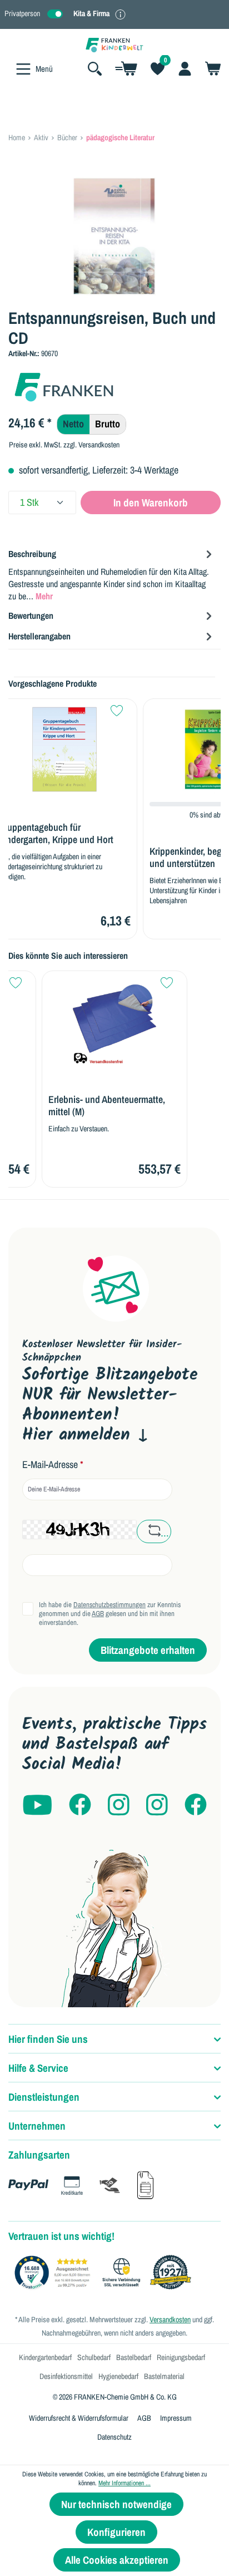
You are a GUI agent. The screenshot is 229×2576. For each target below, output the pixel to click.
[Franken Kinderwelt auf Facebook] (80, 1806)
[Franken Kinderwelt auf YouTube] (37, 1806)
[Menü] (23, 69)
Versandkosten (170, 2319)
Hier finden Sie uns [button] (48, 2039)
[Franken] (64, 386)
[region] (114, 236)
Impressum (176, 2418)
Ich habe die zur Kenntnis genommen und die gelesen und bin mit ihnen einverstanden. (110, 1614)
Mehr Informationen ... (125, 2483)
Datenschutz (114, 2437)
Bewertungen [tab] (31, 615)
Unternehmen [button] (37, 2126)
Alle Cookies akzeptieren (117, 2560)
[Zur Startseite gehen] (114, 44)
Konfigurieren (116, 2532)
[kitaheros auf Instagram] (157, 1806)
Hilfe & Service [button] (38, 2068)
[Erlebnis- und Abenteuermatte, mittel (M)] (114, 1021)
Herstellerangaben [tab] (39, 636)
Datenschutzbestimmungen (109, 1605)
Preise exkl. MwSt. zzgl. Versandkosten (64, 445)
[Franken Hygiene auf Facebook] (196, 1806)
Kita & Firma (91, 13)
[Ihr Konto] (185, 68)
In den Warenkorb (151, 503)
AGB (98, 1614)
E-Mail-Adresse (53, 1465)
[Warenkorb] (210, 68)
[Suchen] (95, 68)
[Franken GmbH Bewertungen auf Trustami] (106, 2273)
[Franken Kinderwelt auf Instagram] (119, 1806)
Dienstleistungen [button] (44, 2097)
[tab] (112, 574)
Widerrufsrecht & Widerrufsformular (79, 2418)
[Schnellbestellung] (126, 68)
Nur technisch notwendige (116, 2504)
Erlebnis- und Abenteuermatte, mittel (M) (107, 1106)
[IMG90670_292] (114, 236)
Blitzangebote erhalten (148, 1650)
